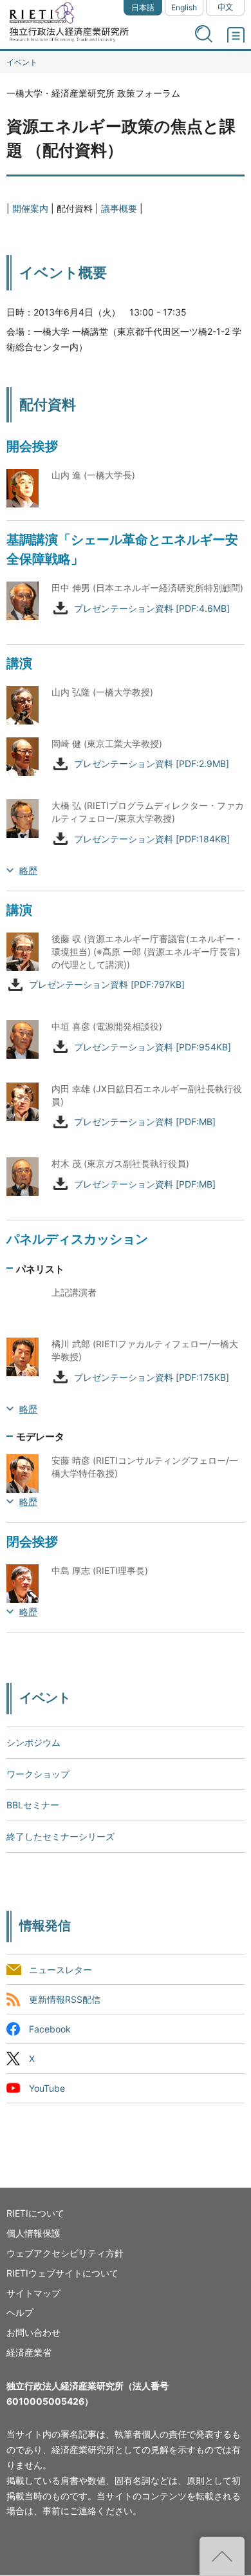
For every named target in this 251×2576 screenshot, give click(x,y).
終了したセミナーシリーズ (60, 1836)
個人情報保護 (33, 2233)
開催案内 (30, 208)
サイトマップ (33, 2293)
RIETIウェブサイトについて (62, 2273)
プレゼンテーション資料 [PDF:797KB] (107, 985)
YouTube (47, 2089)
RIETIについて (35, 2213)
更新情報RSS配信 (65, 1999)
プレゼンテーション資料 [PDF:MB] (145, 1122)
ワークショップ (38, 1774)
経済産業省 (29, 2352)
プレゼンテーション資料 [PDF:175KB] (152, 1377)
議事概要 (119, 208)
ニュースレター (60, 1970)
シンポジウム (33, 1742)
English (184, 7)
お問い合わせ (33, 2332)
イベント (22, 62)
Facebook (50, 2030)
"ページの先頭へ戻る (222, 2556)
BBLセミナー (33, 1805)
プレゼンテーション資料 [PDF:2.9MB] (152, 764)
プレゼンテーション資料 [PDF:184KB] (152, 839)
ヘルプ (20, 2312)
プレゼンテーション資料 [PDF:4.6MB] (152, 608)
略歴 (28, 870)
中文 (225, 7)
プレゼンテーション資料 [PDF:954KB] (153, 1047)
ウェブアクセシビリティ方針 (65, 2253)
